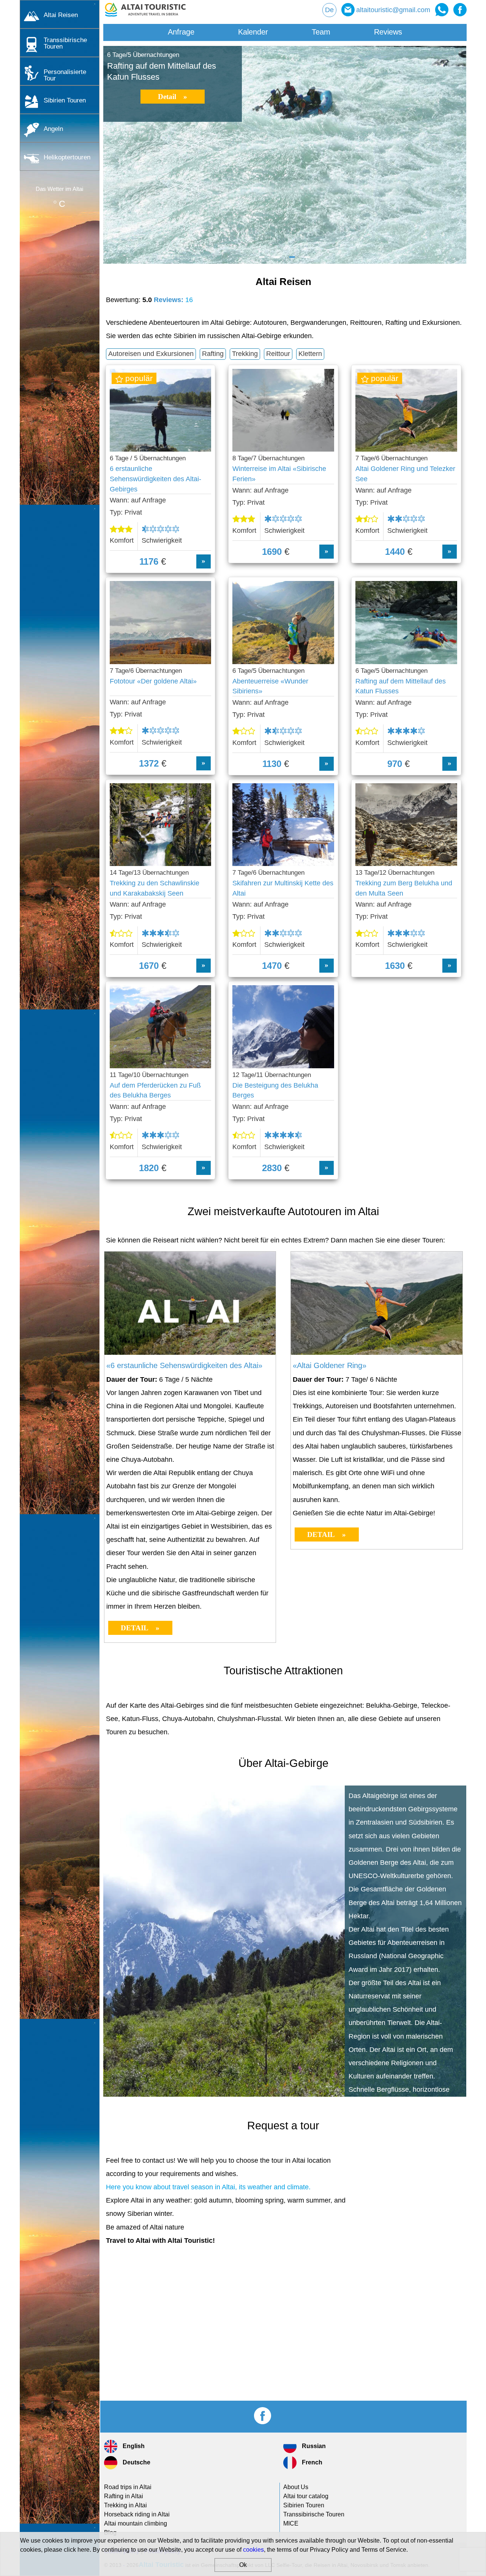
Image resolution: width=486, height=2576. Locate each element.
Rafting (213, 354)
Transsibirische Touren (65, 43)
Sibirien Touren (65, 100)
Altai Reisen (61, 15)
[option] (285, 155)
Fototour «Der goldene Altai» (153, 681)
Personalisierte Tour (65, 75)
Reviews (388, 32)
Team (321, 32)
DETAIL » (140, 1628)
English (133, 2446)
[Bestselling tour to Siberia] (190, 1353)
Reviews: (173, 300)
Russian (313, 2446)
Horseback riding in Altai (137, 2514)
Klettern (310, 354)
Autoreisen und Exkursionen (151, 354)
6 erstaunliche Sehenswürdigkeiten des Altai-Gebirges (155, 479)
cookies (253, 2550)
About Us (296, 2487)
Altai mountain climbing (136, 2523)
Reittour (278, 354)
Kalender (253, 32)
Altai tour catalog (306, 2496)
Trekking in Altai (125, 2505)
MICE (291, 2523)
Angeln (53, 129)
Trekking (245, 354)
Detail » (173, 97)
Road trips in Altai (128, 2487)
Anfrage (181, 32)
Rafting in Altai (124, 2496)
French (311, 2462)
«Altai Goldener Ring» (330, 1365)
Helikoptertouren (67, 157)
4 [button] (308, 260)
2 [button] (277, 260)
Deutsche (136, 2462)
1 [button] (262, 260)
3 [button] (292, 260)
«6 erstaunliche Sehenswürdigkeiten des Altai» (184, 1365)
